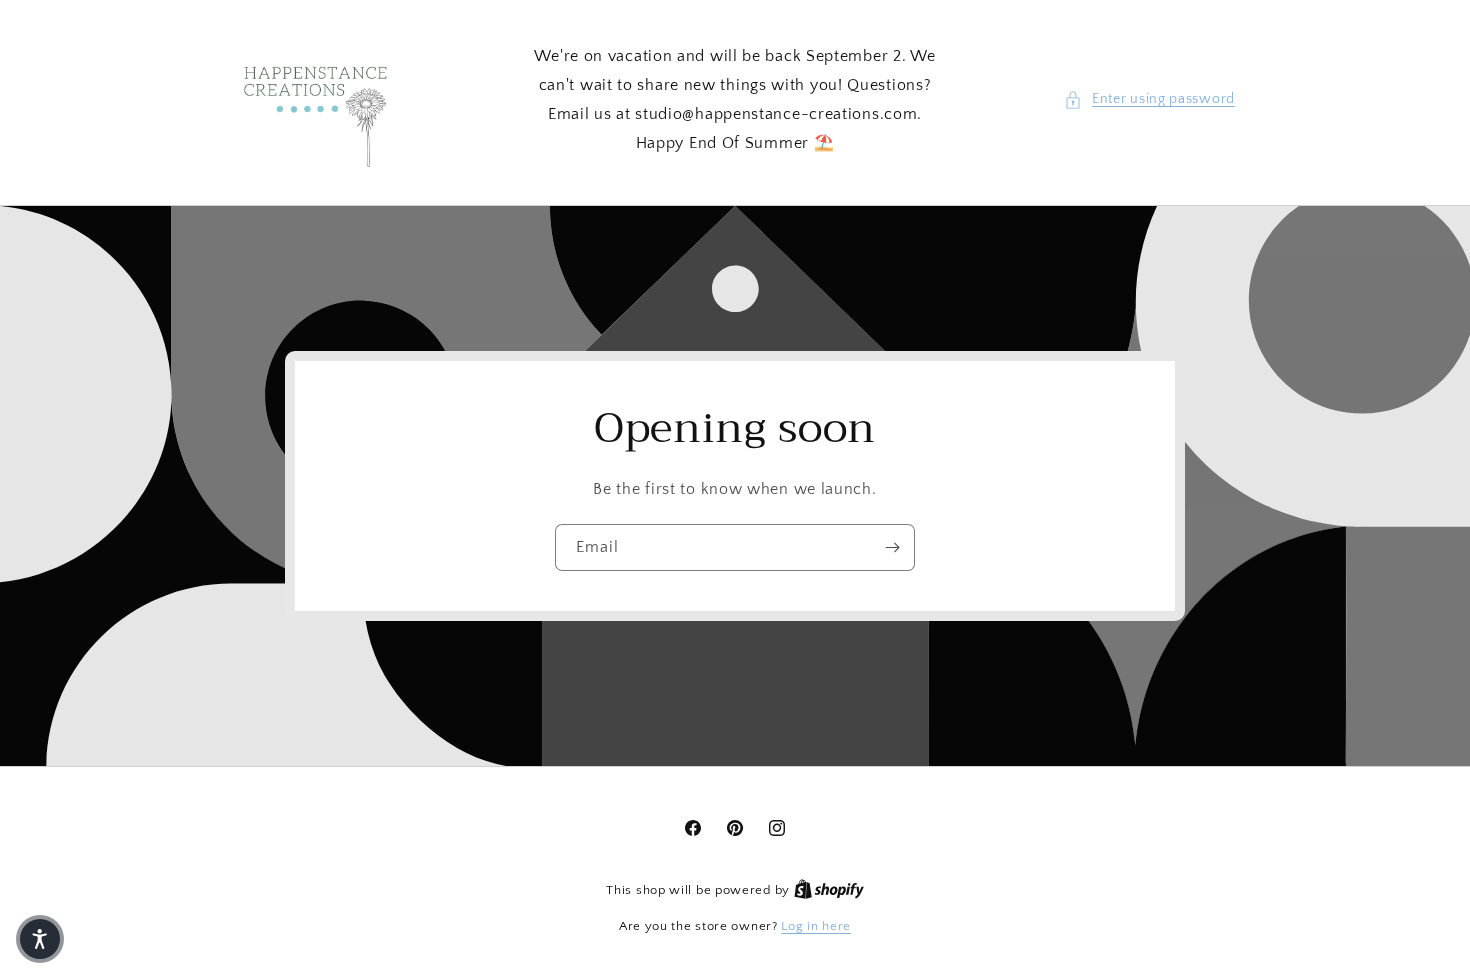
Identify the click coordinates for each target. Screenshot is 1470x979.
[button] (1149, 99)
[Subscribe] (892, 547)
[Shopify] (829, 890)
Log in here (816, 926)
